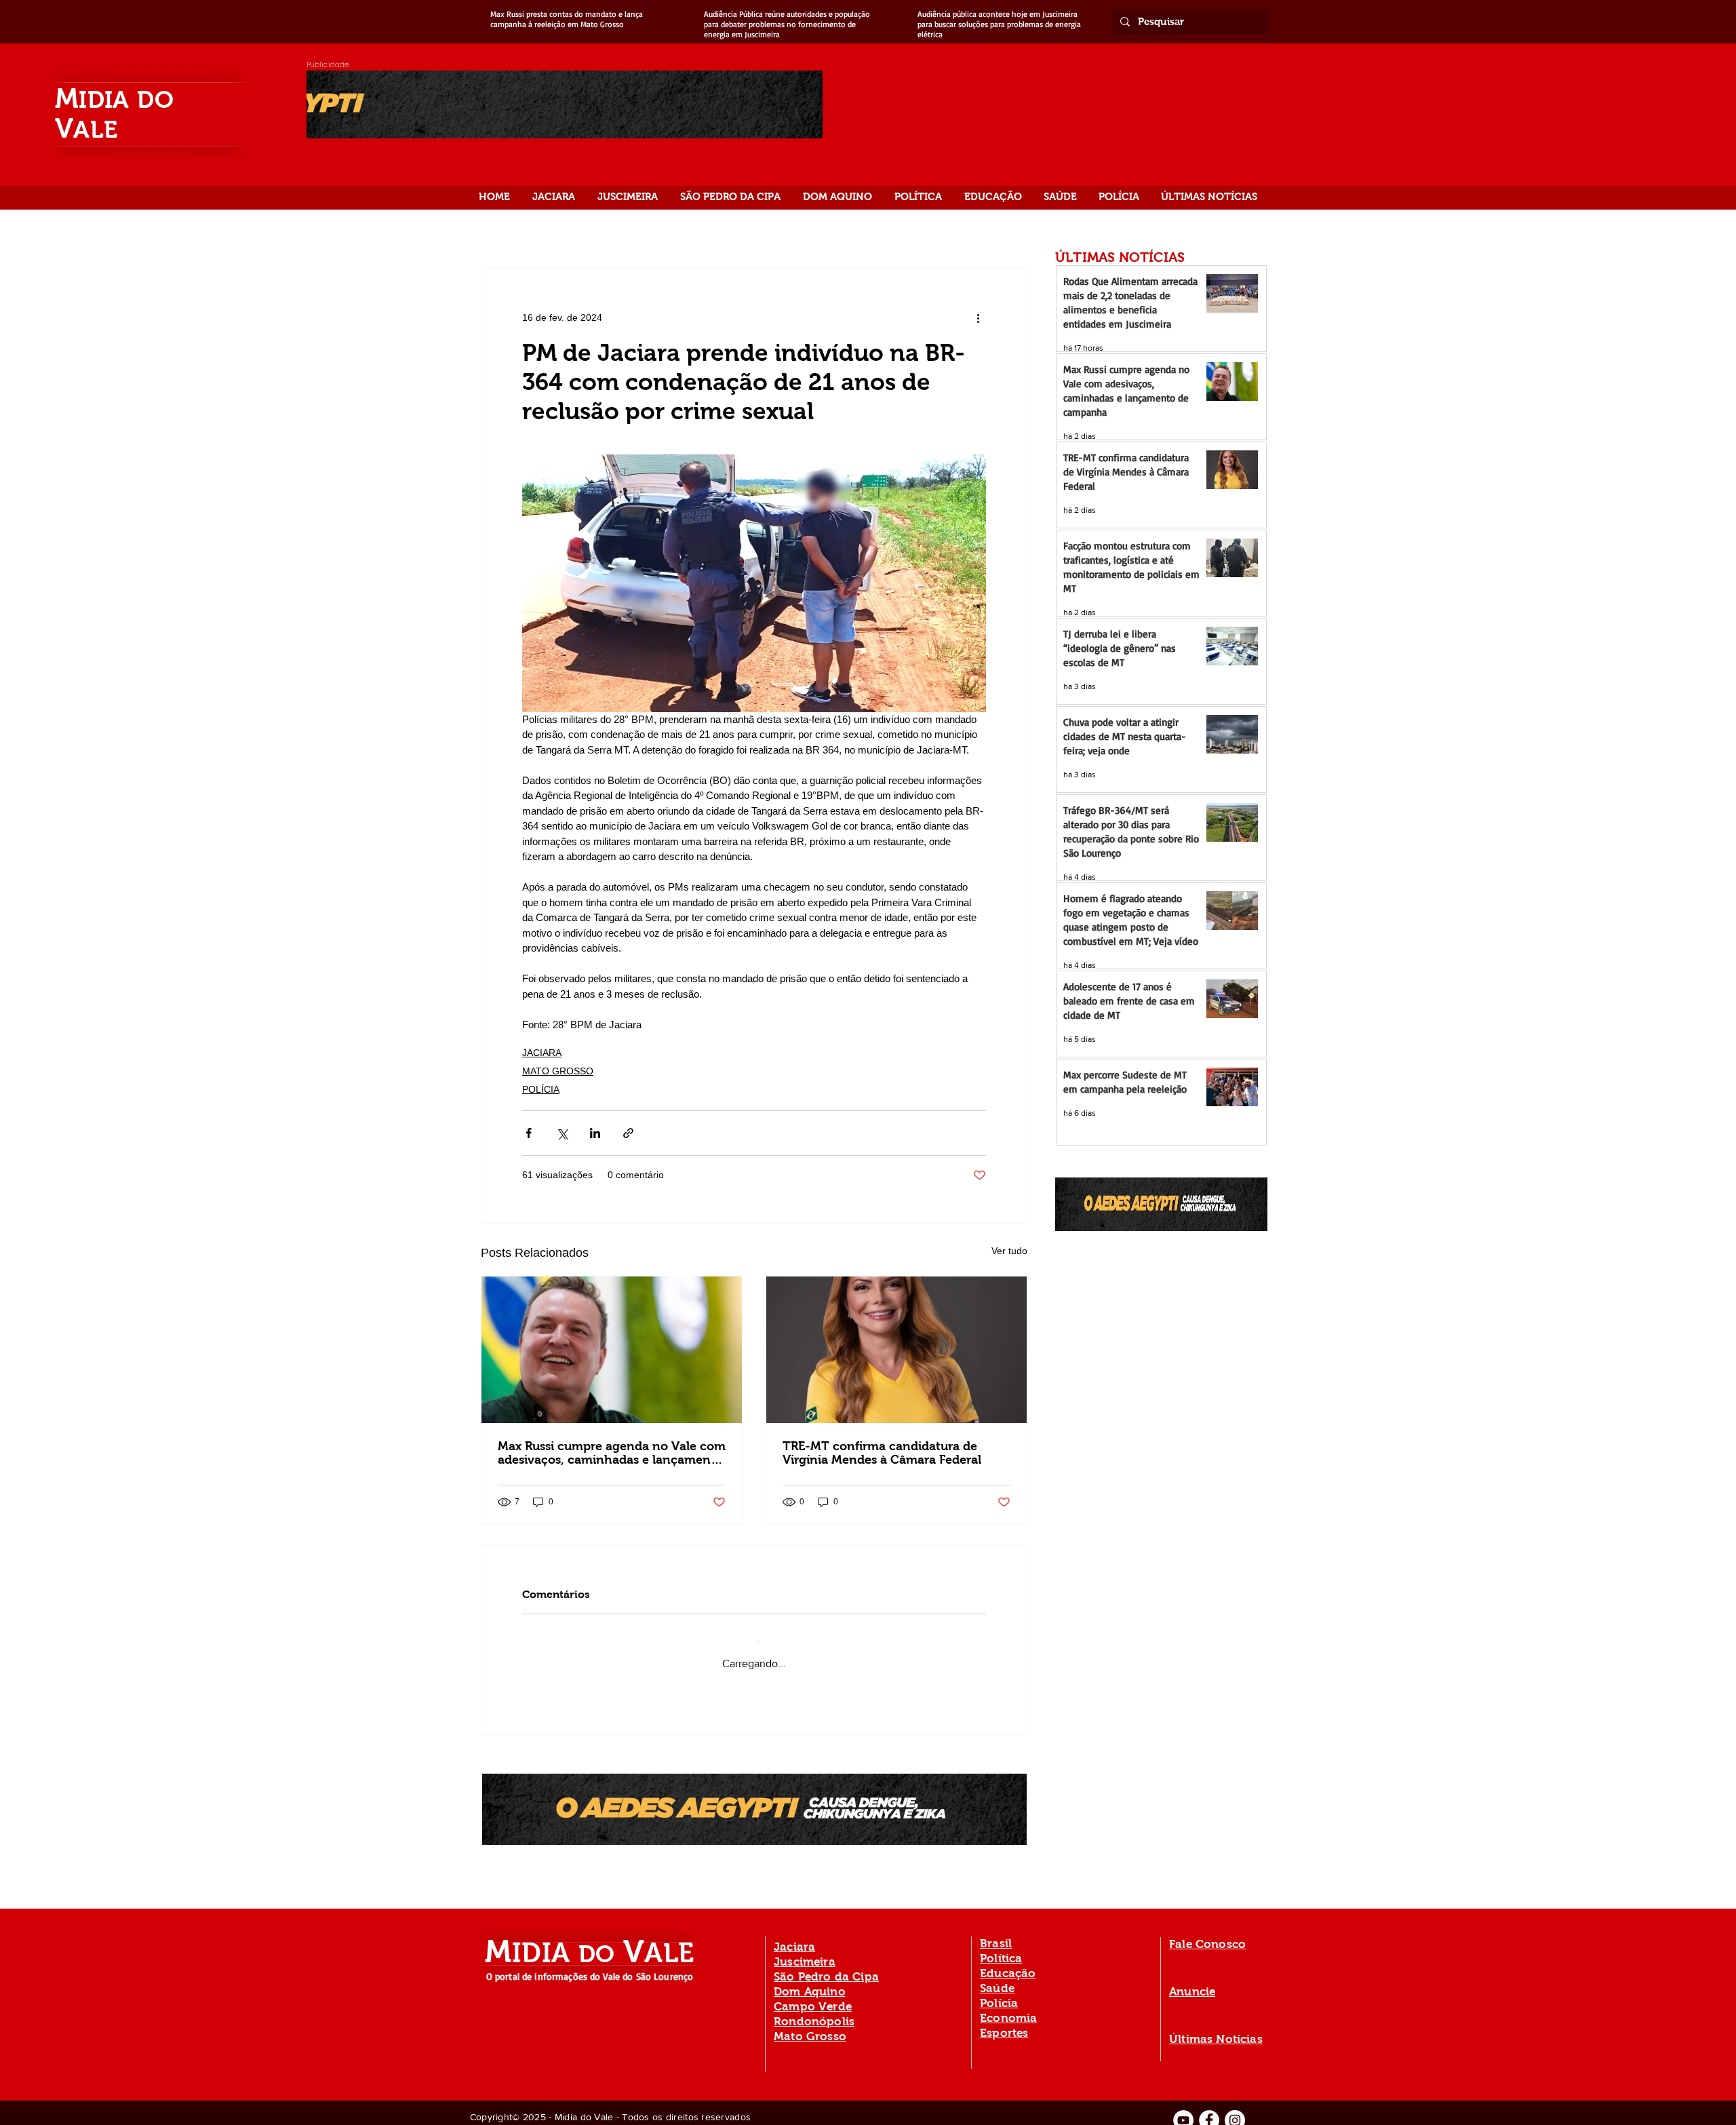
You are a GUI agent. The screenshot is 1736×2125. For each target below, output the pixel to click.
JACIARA (542, 1053)
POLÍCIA (541, 1089)
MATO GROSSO (558, 1071)
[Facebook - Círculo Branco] (1209, 2110)
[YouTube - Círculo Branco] (1183, 2110)
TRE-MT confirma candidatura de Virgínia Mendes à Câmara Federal (882, 1453)
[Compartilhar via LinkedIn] (595, 1133)
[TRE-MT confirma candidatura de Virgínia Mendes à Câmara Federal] (896, 1350)
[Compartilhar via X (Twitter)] (562, 1133)
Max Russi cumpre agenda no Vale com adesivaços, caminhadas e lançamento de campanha (612, 1453)
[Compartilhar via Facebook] (529, 1133)
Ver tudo (1009, 1251)
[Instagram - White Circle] (1235, 2110)
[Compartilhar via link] (628, 1133)
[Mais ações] (978, 317)
